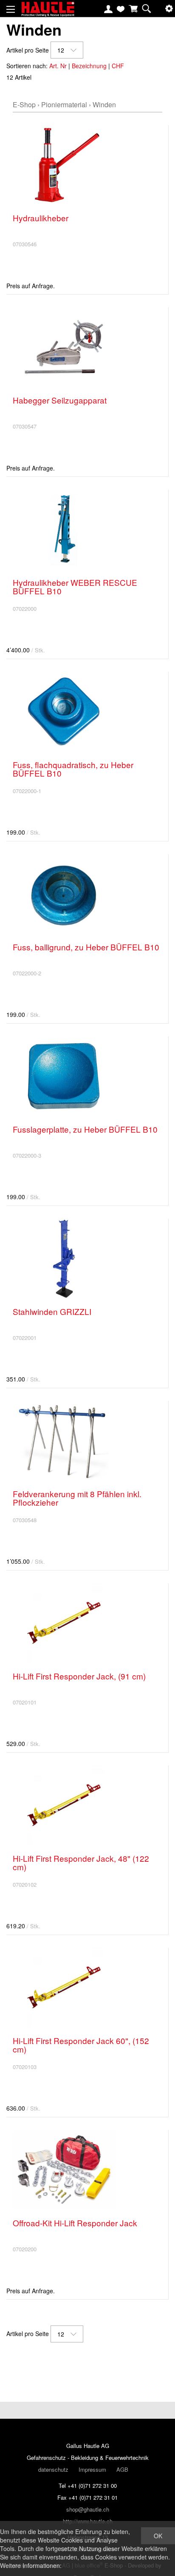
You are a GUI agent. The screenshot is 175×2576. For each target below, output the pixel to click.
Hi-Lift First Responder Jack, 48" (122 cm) (81, 1862)
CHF (118, 66)
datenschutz (53, 2469)
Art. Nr (58, 66)
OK (158, 2536)
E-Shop (24, 104)
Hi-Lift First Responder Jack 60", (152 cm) (81, 2045)
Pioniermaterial (64, 104)
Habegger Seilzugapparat (60, 400)
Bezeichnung (89, 66)
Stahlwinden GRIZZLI (52, 1311)
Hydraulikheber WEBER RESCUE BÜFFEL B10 (75, 586)
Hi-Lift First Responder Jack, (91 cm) (79, 1676)
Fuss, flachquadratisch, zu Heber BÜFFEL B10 (73, 769)
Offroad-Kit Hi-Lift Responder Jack (75, 2223)
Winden (104, 104)
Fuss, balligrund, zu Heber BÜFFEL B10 (86, 947)
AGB (122, 2469)
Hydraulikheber (41, 218)
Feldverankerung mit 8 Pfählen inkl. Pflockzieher (77, 1498)
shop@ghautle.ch (88, 2509)
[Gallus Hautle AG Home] (48, 13)
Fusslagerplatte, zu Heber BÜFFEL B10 (85, 1129)
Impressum (92, 2469)
